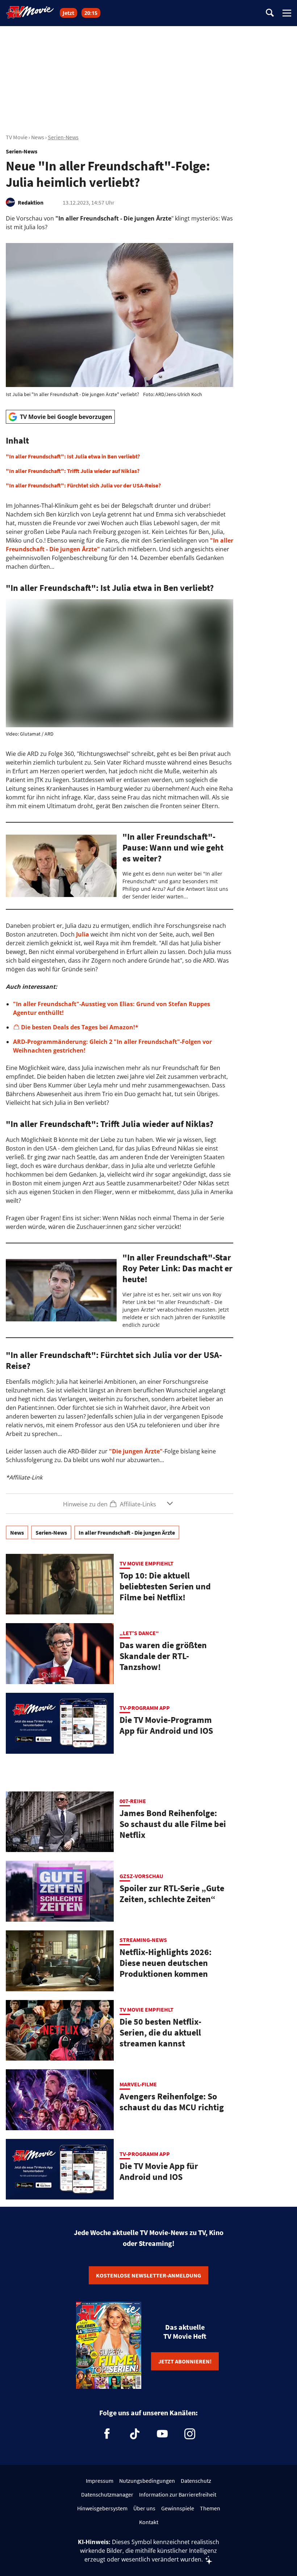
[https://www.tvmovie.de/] (30, 12)
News (38, 137)
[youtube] (162, 2434)
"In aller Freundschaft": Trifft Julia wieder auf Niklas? (73, 471)
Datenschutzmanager (107, 2494)
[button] (120, 462)
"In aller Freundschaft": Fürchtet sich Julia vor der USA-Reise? (83, 485)
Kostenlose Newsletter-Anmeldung (148, 2275)
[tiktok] (135, 2434)
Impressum (100, 2481)
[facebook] (107, 2434)
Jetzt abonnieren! (185, 2361)
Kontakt (149, 2522)
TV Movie (17, 137)
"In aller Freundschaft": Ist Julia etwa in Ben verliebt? (73, 456)
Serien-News (63, 137)
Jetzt (68, 13)
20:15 (91, 13)
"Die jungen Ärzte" (136, 1451)
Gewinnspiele (178, 2508)
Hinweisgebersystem (102, 2508)
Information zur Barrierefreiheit (178, 2494)
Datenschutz (196, 2481)
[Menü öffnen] (287, 13)
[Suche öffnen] (270, 13)
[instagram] (190, 2434)
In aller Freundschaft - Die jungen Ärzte (127, 1532)
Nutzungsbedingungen (147, 2481)
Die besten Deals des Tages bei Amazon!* (80, 1027)
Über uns (144, 2508)
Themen (210, 2508)
